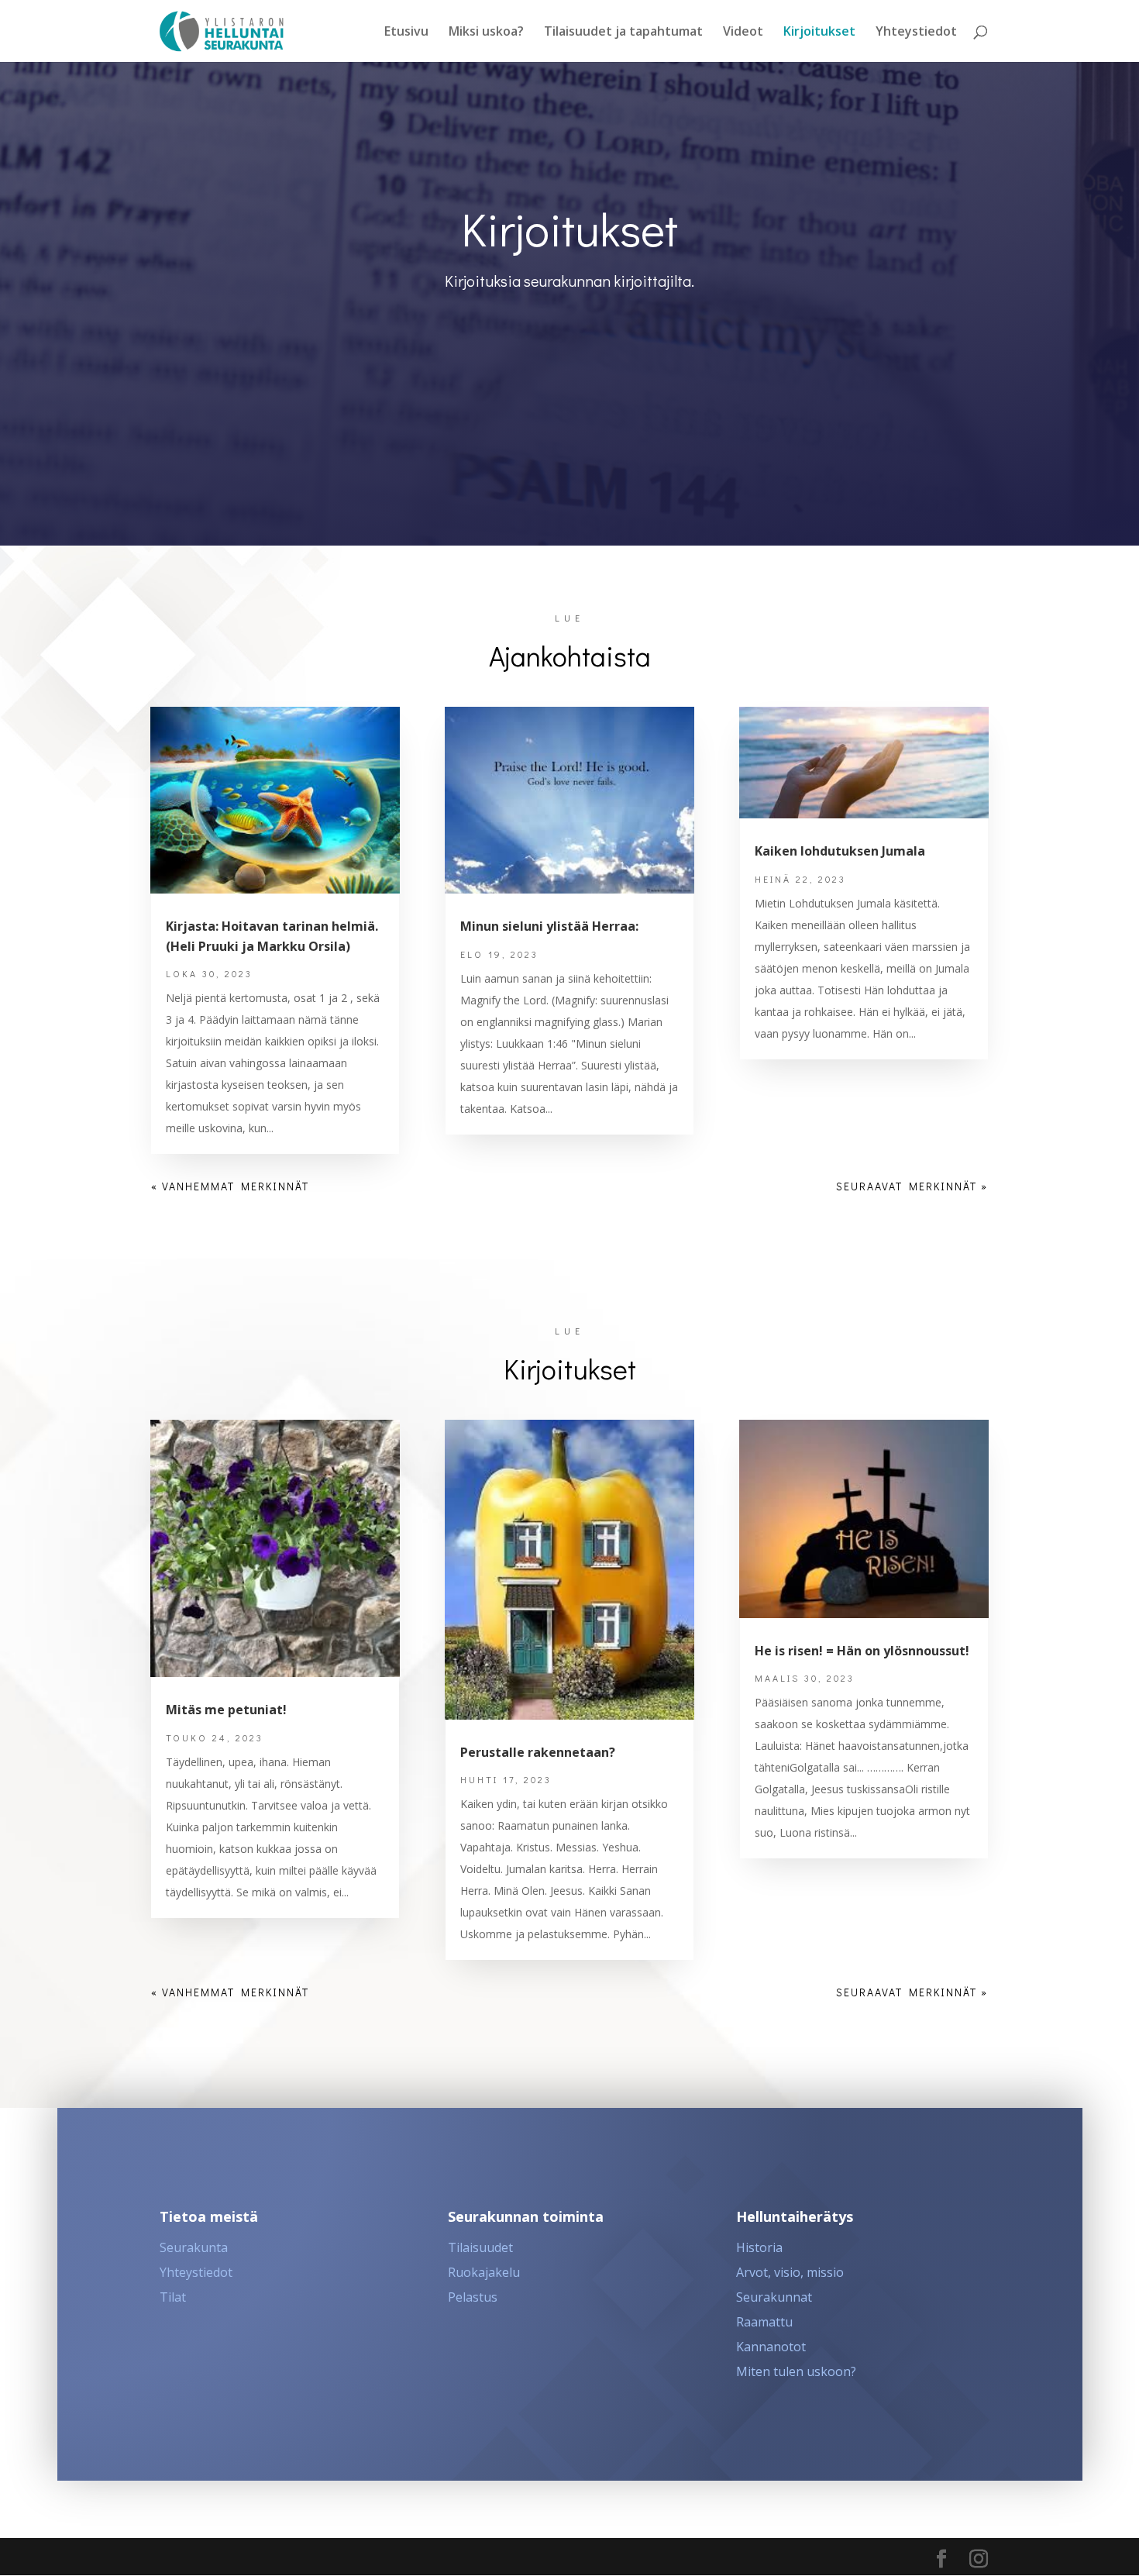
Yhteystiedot (916, 33)
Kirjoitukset (819, 33)
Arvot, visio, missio (790, 2272)
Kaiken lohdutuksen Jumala (840, 851)
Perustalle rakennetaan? (538, 1752)
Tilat (173, 2297)
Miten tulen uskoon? (796, 2371)
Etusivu (406, 33)
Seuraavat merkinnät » (912, 1186)
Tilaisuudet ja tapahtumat (623, 33)
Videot (743, 33)
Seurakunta (194, 2247)
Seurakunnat (774, 2297)
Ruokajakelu (484, 2272)
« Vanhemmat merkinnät (230, 1186)
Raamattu (764, 2322)
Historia (759, 2247)
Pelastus (473, 2297)
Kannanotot (771, 2347)
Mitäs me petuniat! (226, 1710)
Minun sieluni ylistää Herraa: (549, 926)
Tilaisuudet (480, 2247)
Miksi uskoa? (486, 33)
